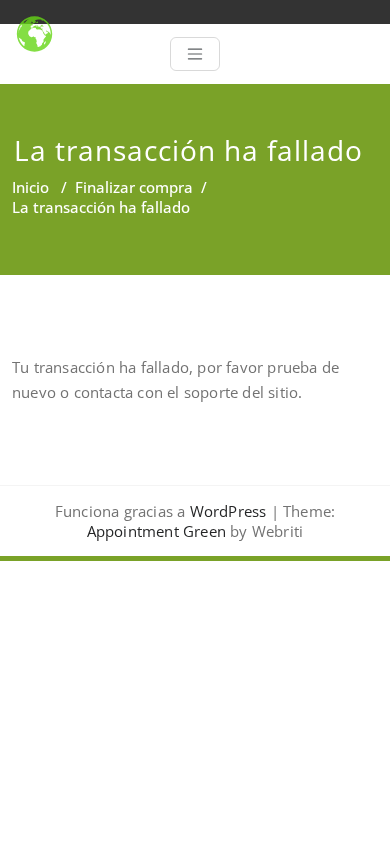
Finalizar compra (134, 187)
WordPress (228, 511)
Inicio (30, 187)
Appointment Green (156, 531)
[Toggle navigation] (195, 54)
